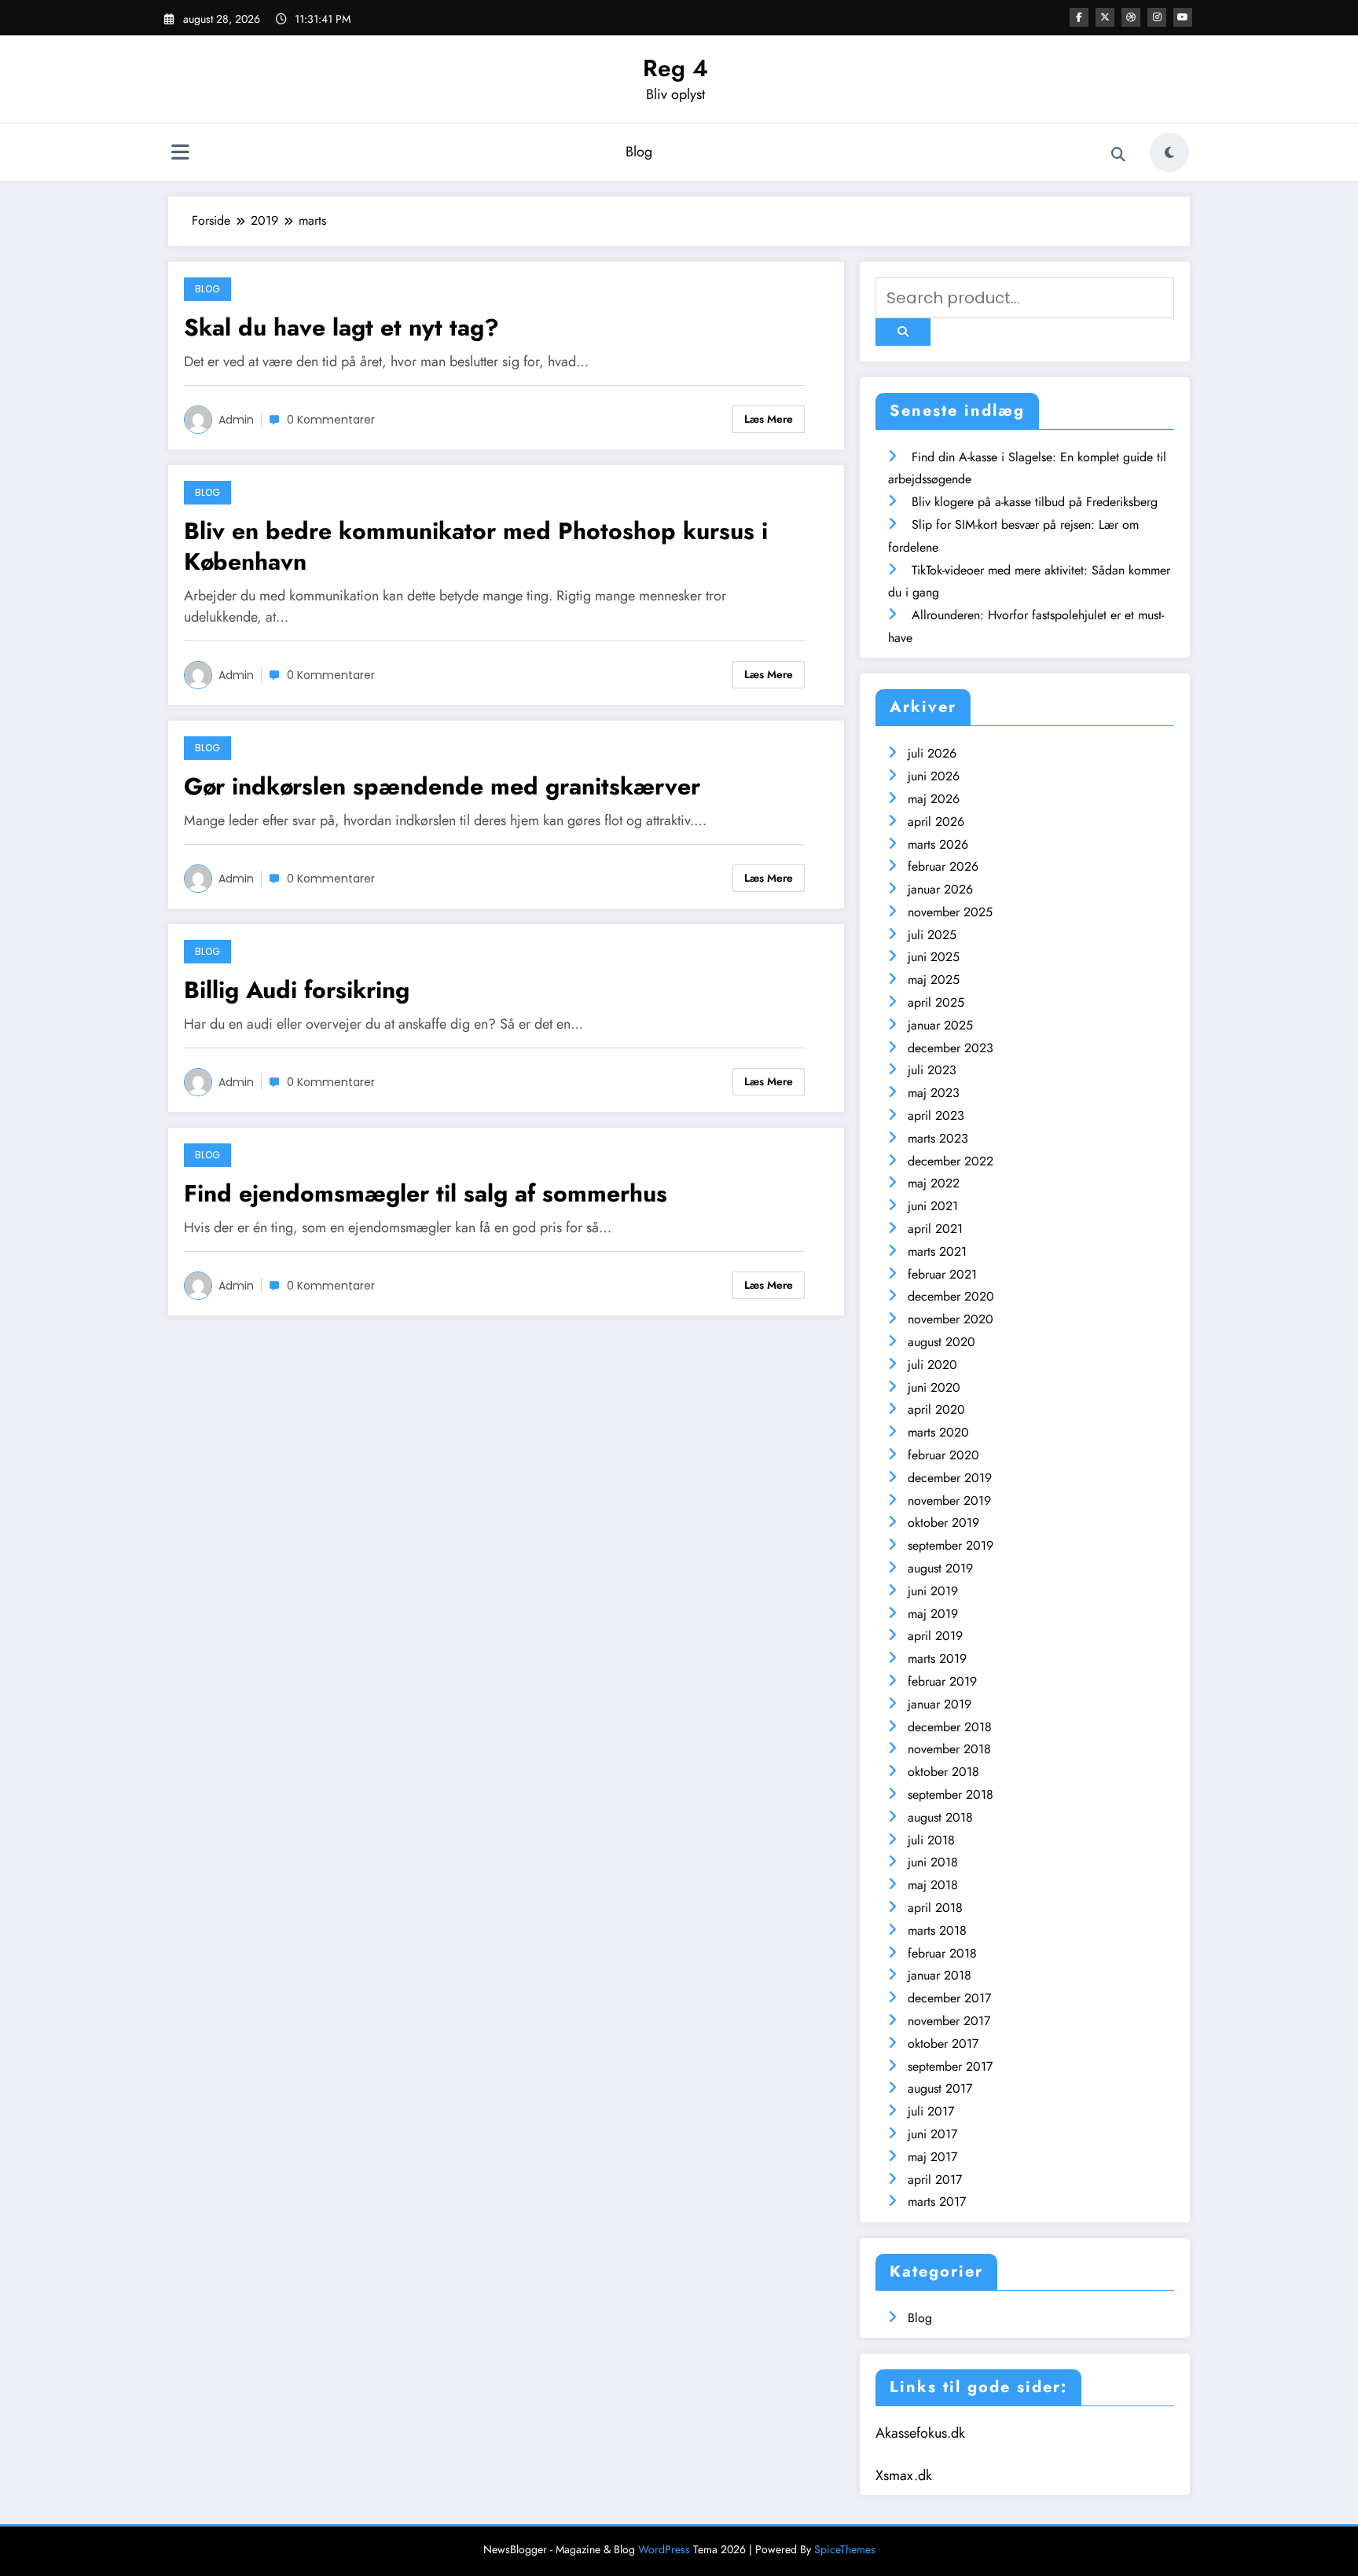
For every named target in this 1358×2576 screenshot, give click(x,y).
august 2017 (940, 2088)
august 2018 (940, 1817)
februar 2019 (942, 1681)
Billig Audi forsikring (297, 990)
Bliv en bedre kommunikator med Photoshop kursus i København (476, 546)
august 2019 (940, 1568)
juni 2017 (932, 2134)
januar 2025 (940, 1025)
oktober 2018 (943, 1772)
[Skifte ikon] (180, 154)
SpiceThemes (845, 2549)
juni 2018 (933, 1862)
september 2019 (951, 1545)
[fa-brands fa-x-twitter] (1105, 17)
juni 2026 (934, 776)
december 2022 (951, 1161)
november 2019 (949, 1501)
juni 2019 (933, 1591)
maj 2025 (934, 980)
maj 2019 (933, 1614)
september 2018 (951, 1794)
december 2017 (949, 1998)
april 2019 (935, 1636)
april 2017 (935, 2180)
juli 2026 (932, 753)
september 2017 (950, 2066)
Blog (639, 152)
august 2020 (941, 1342)
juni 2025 (934, 957)
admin (236, 420)
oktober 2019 (943, 1523)
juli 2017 (931, 2111)
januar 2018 (940, 1975)
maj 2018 (933, 1885)
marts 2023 (938, 1138)
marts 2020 (938, 1432)
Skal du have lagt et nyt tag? (341, 327)
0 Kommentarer (331, 420)
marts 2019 (937, 1659)
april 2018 (935, 1908)
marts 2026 (938, 844)
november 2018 (949, 1749)
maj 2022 (934, 1183)
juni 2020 (934, 1387)
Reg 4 (675, 68)
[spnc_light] (1169, 152)
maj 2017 (932, 2157)
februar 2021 (942, 1274)
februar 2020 (943, 1455)
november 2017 (949, 2021)
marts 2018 (937, 1930)
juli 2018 (931, 1840)
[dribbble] (1131, 17)
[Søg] (1118, 155)
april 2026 (936, 822)
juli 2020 (932, 1365)
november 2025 (950, 912)
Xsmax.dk (904, 2475)
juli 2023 (932, 1070)
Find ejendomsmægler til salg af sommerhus (426, 1193)
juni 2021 (933, 1206)
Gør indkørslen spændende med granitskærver (442, 786)
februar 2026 (943, 866)
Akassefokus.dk (920, 2433)
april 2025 (936, 1002)
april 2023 (936, 1116)
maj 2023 (934, 1093)
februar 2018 (942, 1953)
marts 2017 (937, 2202)
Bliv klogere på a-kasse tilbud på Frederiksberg (1035, 502)
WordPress (664, 2549)
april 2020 (936, 1409)
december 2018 (950, 1727)
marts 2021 (937, 1251)
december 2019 (950, 1478)
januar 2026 (940, 889)
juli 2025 (932, 935)
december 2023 (951, 1048)
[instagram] (1157, 17)
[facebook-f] (1079, 17)
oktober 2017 (943, 2044)
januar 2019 (940, 1704)
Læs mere (769, 419)
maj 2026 (934, 799)
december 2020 (951, 1296)
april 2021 (935, 1229)
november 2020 (951, 1319)
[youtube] (1183, 17)
